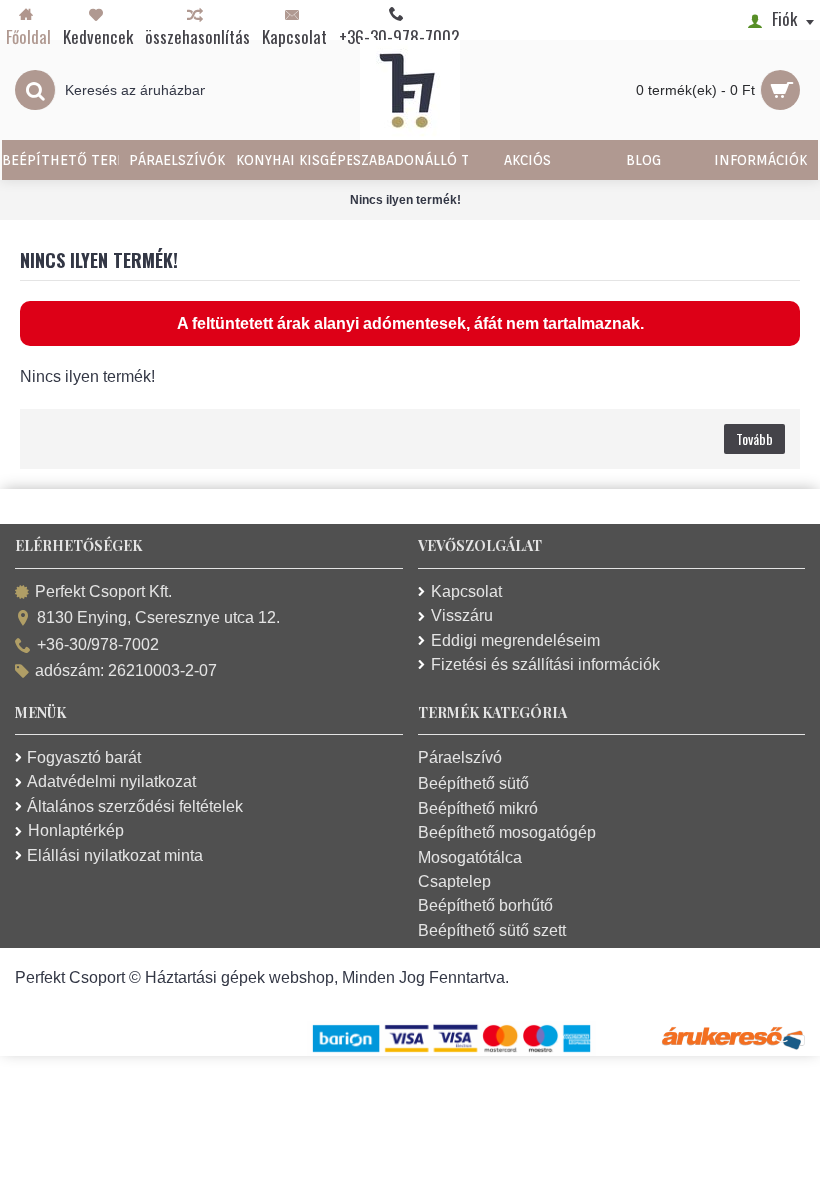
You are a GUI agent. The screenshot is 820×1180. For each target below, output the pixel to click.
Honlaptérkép (76, 830)
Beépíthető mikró (478, 808)
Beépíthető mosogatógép (507, 832)
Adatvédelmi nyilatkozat (111, 781)
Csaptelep (454, 881)
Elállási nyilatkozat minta (115, 855)
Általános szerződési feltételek (135, 806)
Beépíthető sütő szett (492, 930)
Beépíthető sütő (473, 783)
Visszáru (462, 615)
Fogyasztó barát (84, 757)
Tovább (754, 438)
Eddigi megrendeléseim (515, 640)
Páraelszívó (460, 757)
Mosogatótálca (470, 857)
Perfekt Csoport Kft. (103, 591)
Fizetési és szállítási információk (545, 664)
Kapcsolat (466, 591)
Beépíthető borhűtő (485, 905)
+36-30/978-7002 (98, 644)
